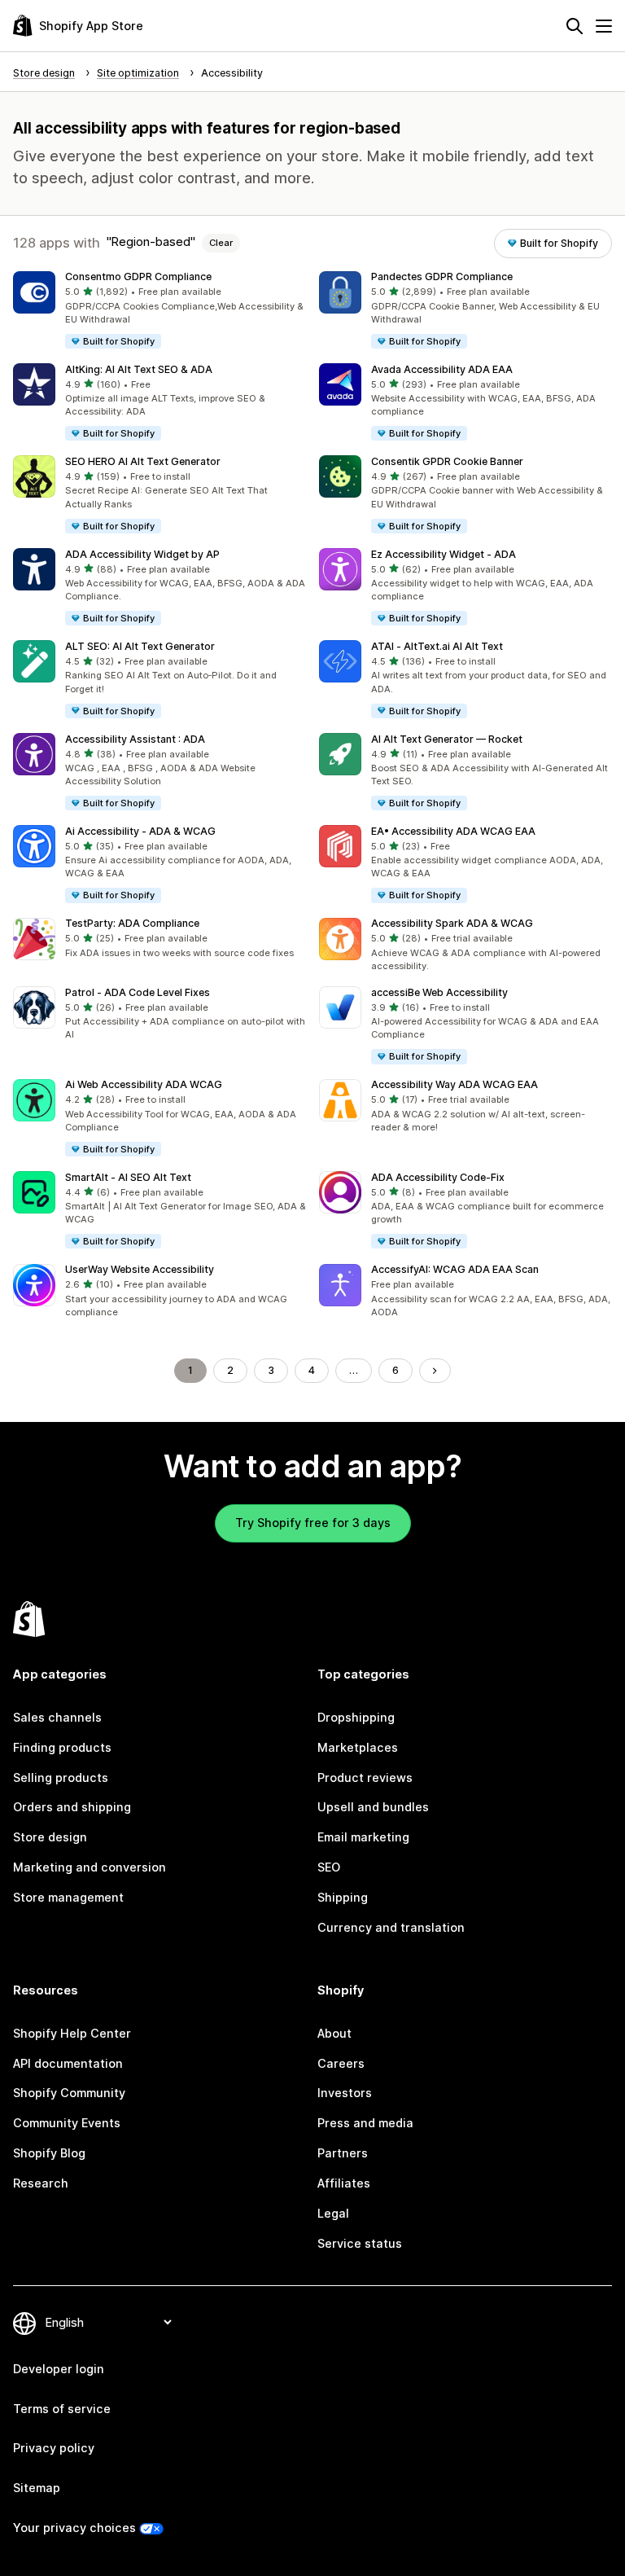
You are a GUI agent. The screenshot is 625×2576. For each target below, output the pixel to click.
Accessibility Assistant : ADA (135, 739)
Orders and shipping (72, 1807)
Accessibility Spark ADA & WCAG (452, 923)
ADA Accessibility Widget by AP (142, 554)
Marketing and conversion (90, 1867)
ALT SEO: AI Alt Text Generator (140, 646)
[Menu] (604, 26)
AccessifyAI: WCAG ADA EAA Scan (455, 1269)
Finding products (62, 1747)
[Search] (575, 26)
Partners (343, 2153)
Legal (333, 2213)
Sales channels (57, 1717)
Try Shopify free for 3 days (313, 1523)
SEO (329, 1867)
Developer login (59, 2369)
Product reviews (365, 1777)
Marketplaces (358, 1747)
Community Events (67, 2123)
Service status (360, 2243)
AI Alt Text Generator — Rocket (447, 739)
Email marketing (363, 1837)
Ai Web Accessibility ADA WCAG (144, 1084)
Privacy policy (54, 2448)
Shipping (343, 1897)
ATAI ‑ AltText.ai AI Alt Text (437, 646)
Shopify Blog (49, 2153)
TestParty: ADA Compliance (132, 923)
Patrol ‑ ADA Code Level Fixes (138, 992)
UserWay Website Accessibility (140, 1269)
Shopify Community (69, 2093)
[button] (160, 311)
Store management (68, 1897)
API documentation (68, 2063)
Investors (345, 2093)
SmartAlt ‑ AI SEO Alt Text (128, 1177)
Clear (221, 243)
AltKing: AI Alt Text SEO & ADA (139, 369)
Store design (50, 1837)
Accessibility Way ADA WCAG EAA (455, 1084)
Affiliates (344, 2183)
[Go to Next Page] (435, 1371)
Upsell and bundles (373, 1807)
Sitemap (37, 2488)
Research (41, 2183)
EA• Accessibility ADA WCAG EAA (453, 831)
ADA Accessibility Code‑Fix (438, 1177)
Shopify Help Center (72, 2033)
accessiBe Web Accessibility (439, 992)
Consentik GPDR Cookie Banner (447, 461)
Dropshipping (356, 1717)
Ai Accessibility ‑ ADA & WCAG (140, 831)
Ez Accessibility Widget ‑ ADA (444, 554)
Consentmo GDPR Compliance (138, 276)
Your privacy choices (74, 2528)
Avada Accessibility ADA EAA (442, 369)
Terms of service (62, 2409)
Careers (341, 2063)
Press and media (365, 2123)
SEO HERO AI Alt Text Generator (143, 461)
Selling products (61, 1777)
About (334, 2033)
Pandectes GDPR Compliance (442, 276)
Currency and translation (391, 1927)
